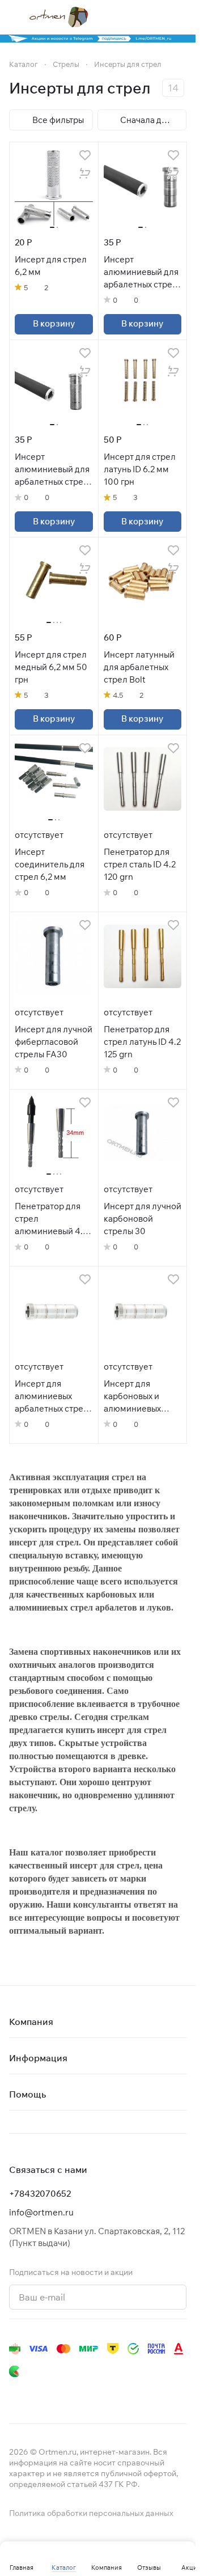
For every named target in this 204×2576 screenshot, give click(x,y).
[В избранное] (85, 155)
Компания (31, 2022)
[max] (175, 2394)
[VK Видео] (152, 2394)
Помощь (27, 2094)
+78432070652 (40, 2194)
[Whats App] (84, 2394)
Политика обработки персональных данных (91, 2513)
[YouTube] (61, 2394)
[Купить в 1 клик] (85, 173)
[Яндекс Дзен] (107, 2394)
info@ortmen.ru (41, 2212)
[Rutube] (129, 2394)
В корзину (54, 323)
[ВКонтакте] (16, 2394)
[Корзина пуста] (181, 17)
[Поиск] (135, 17)
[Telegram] (39, 2394)
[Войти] (158, 17)
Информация (38, 2058)
